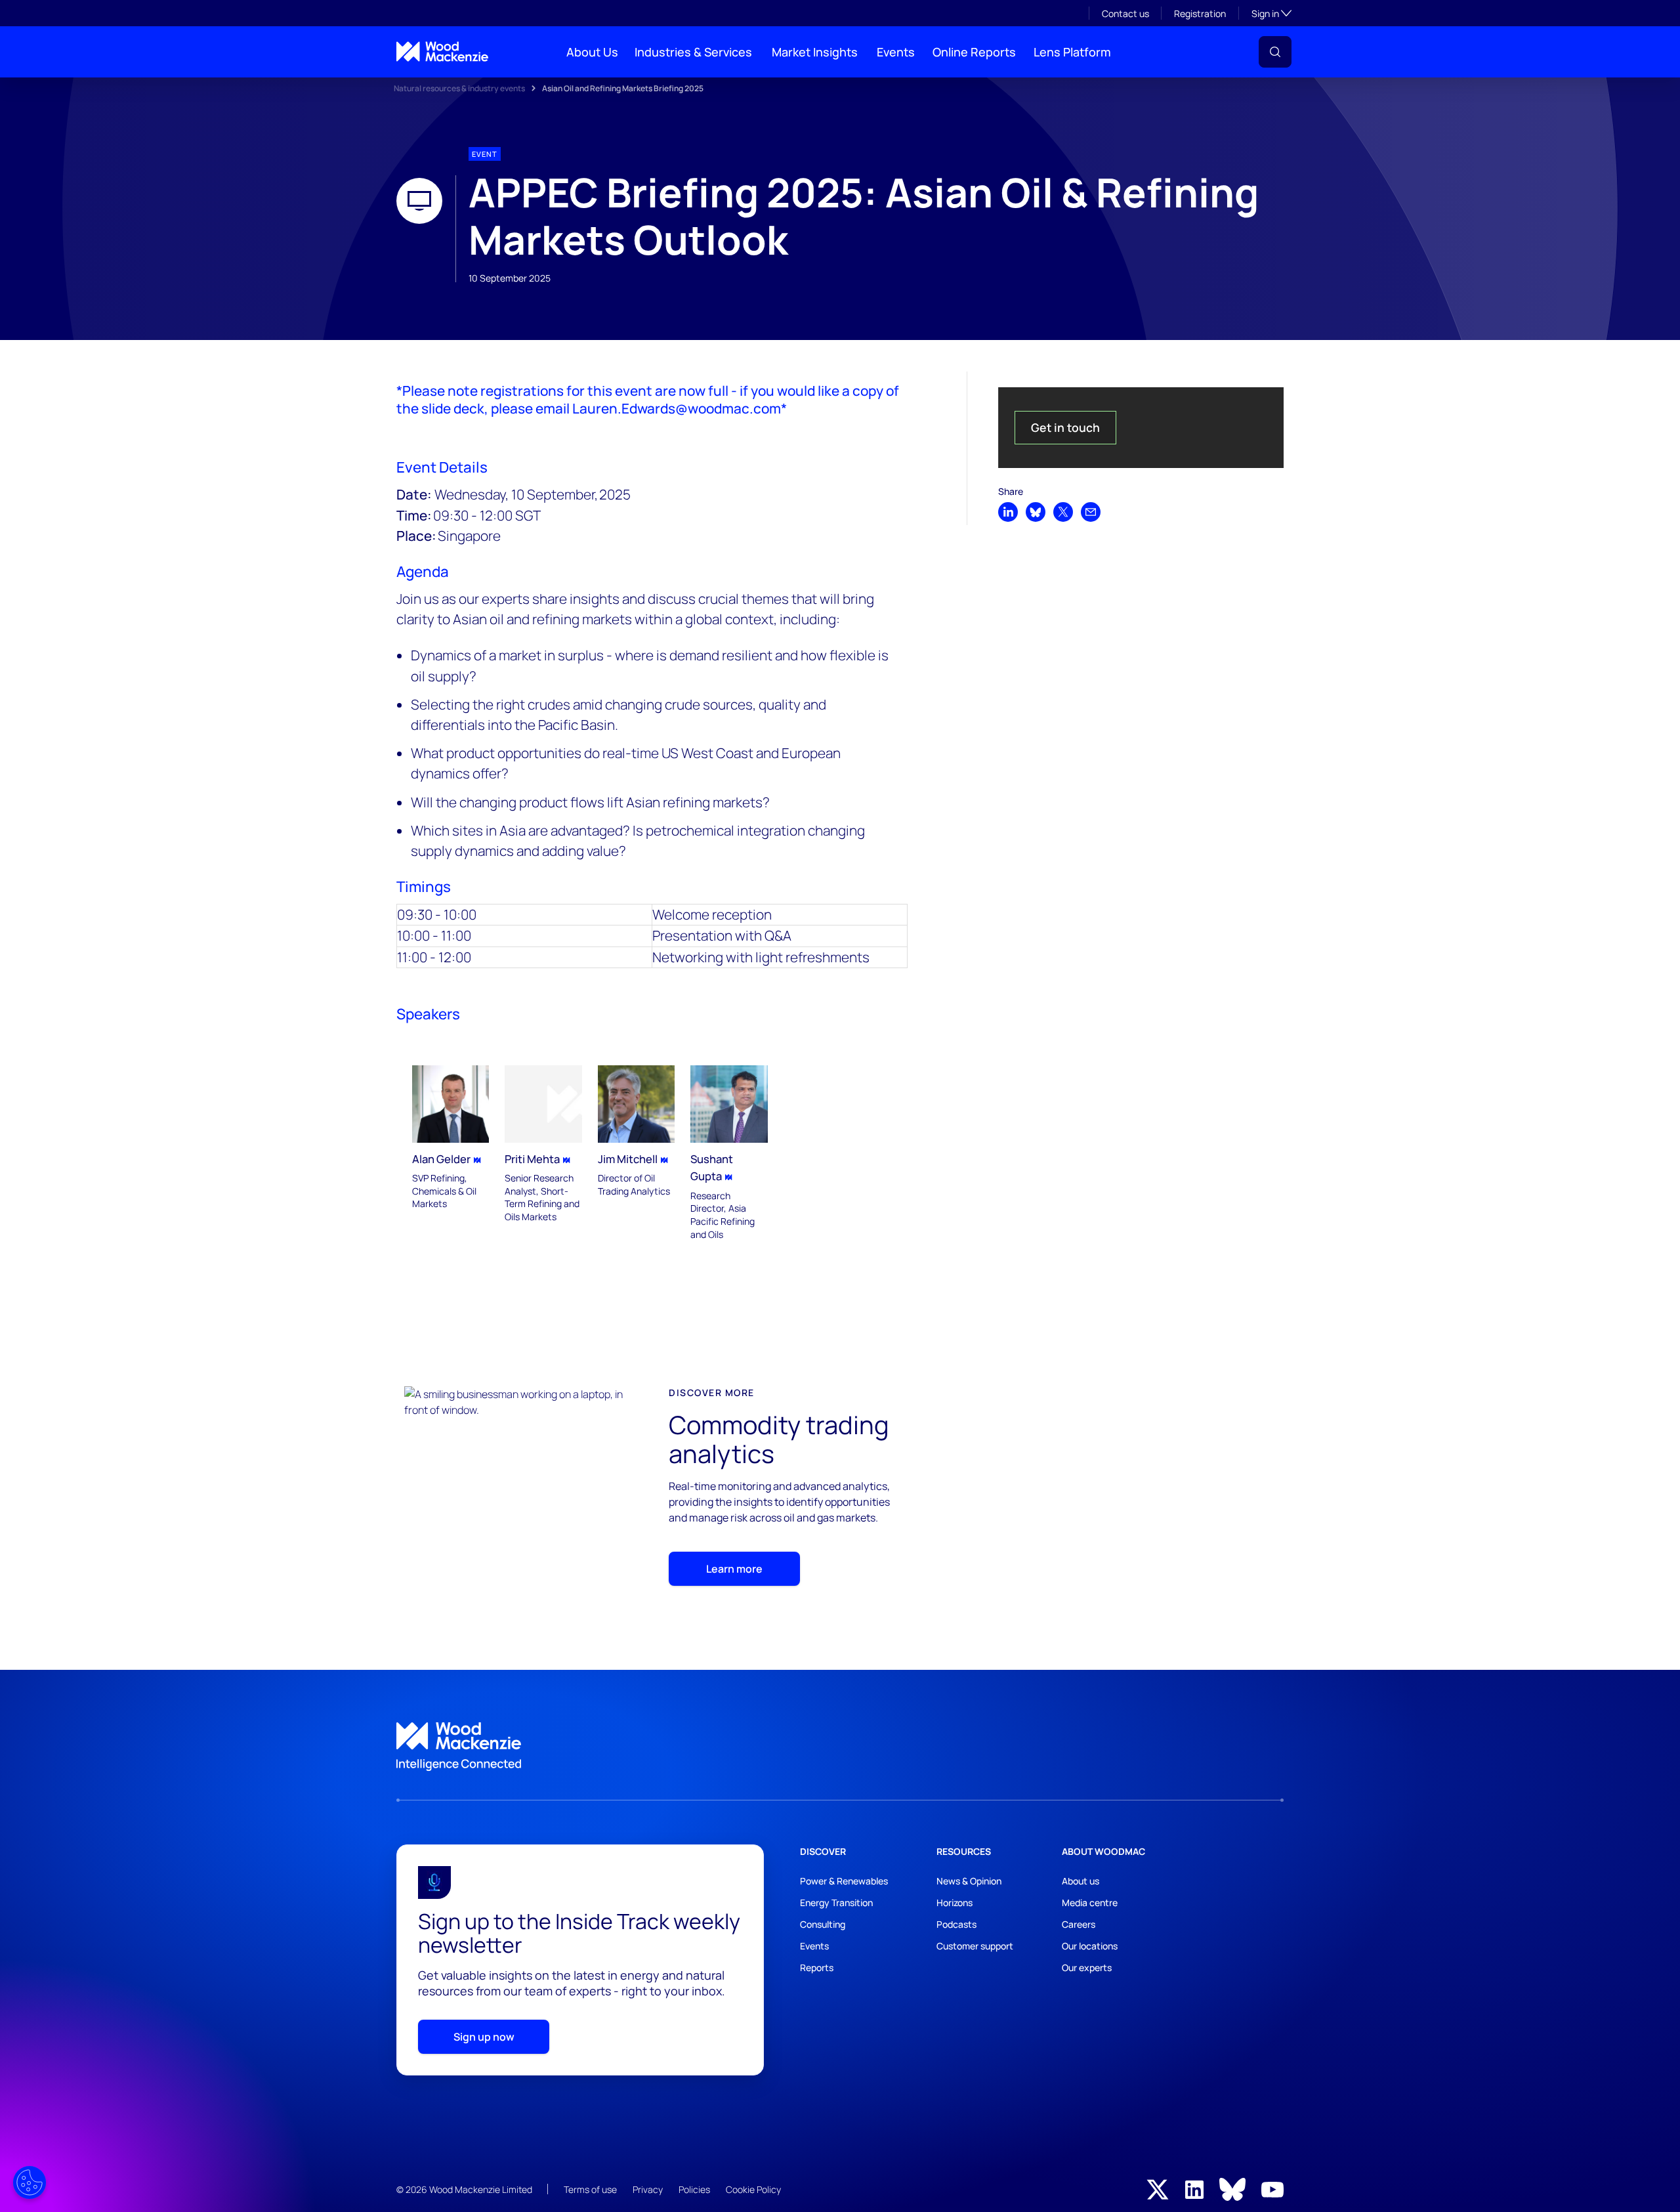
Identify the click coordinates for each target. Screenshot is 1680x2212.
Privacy (648, 2189)
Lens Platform (1072, 52)
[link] (840, 1747)
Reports (817, 1967)
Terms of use (590, 2189)
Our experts (1087, 1967)
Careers (1079, 1924)
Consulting (823, 1924)
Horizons (955, 1903)
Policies (694, 2189)
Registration (1200, 13)
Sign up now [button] (484, 2037)
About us (1081, 1881)
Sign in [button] (1271, 13)
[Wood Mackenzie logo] (442, 52)
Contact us (1125, 13)
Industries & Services (693, 52)
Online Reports (974, 52)
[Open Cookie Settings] (30, 2182)
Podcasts (956, 1924)
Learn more (734, 1569)
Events (896, 52)
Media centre (1090, 1903)
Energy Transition (836, 1903)
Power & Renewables (844, 1881)
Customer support (975, 1946)
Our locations (1090, 1946)
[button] (1275, 52)
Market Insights (815, 52)
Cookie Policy (753, 2189)
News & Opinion (969, 1881)
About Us (592, 52)
